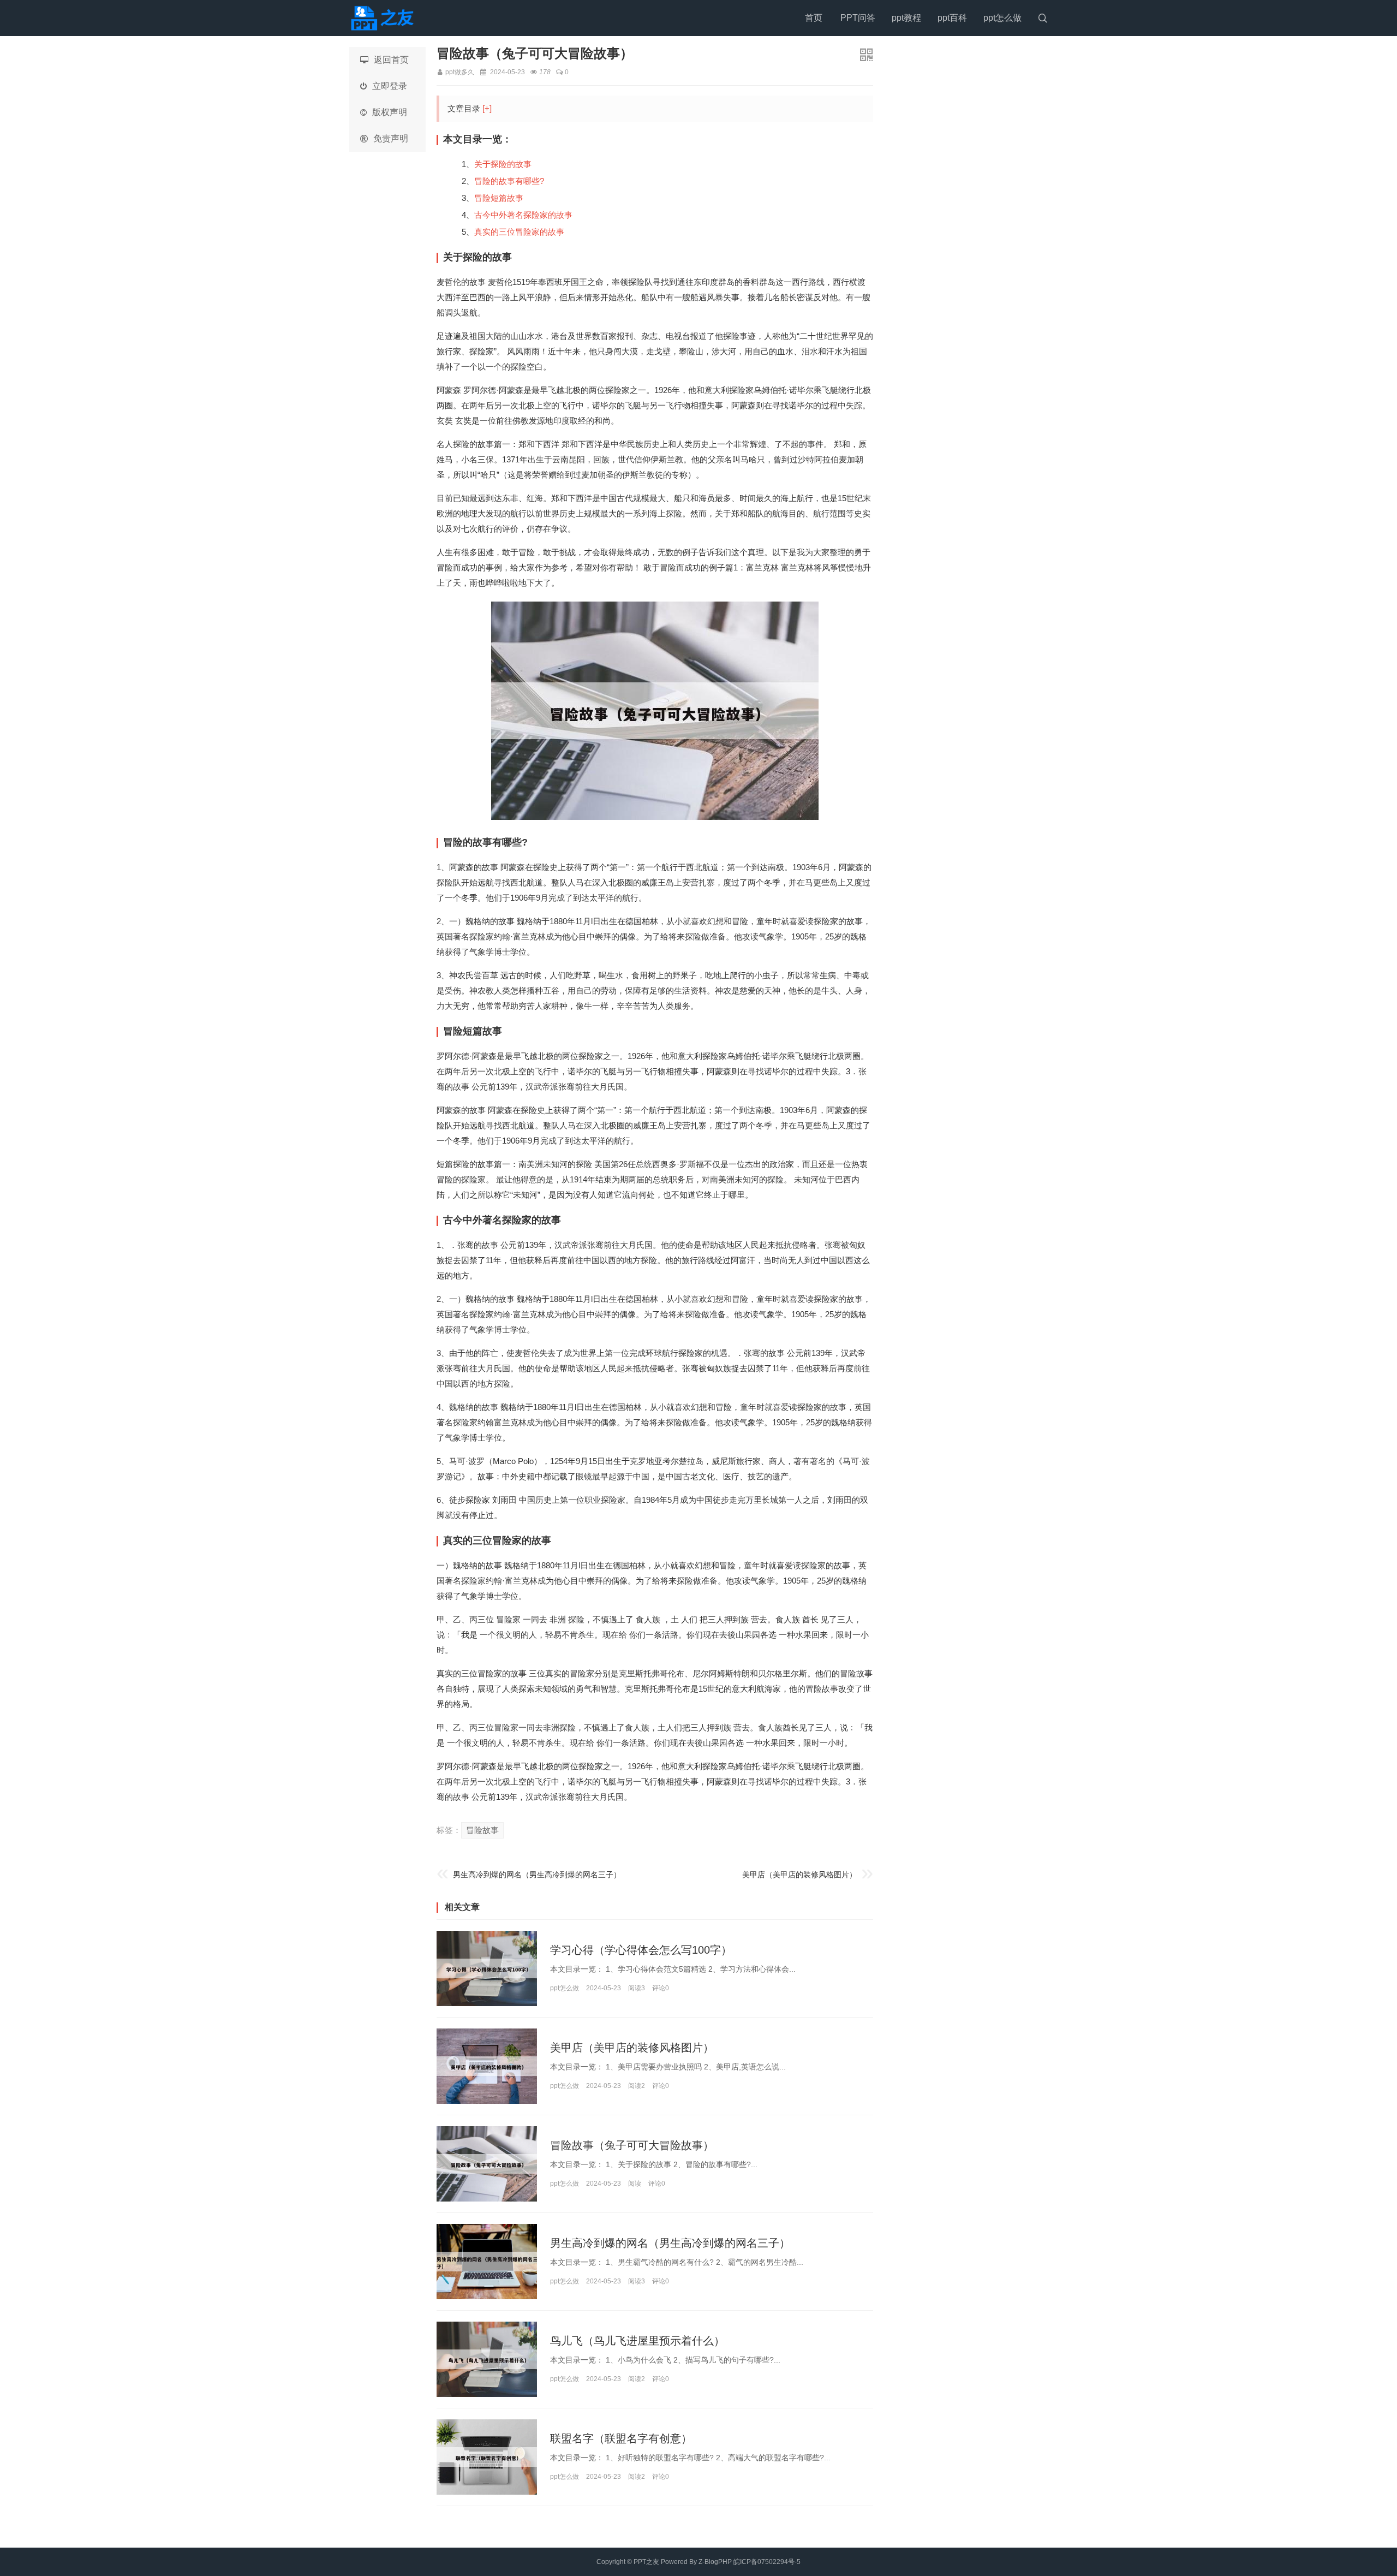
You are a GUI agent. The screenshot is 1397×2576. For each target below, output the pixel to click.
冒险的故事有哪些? (509, 181)
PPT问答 (858, 18)
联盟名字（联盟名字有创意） (621, 2438)
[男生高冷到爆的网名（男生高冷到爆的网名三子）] (487, 2262)
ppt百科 (952, 18)
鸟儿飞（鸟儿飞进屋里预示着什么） (637, 2341)
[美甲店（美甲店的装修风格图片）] (487, 2066)
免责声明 (391, 138)
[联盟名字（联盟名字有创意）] (487, 2457)
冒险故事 (482, 1830)
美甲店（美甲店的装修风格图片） (799, 1875)
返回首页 (391, 60)
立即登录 (390, 86)
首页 (814, 18)
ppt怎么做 (1002, 18)
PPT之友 (646, 2562)
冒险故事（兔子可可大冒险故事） (632, 2145)
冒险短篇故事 (499, 198)
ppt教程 (906, 18)
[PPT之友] (385, 18)
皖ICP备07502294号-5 (767, 2562)
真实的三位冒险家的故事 (519, 232)
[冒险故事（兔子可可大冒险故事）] (487, 2164)
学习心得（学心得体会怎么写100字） (641, 1950)
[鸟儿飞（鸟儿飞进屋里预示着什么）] (487, 2359)
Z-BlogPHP (715, 2562)
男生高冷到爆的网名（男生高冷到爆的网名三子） (537, 1875)
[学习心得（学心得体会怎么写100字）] (487, 1968)
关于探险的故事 (503, 164)
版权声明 (390, 112)
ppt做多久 (460, 72)
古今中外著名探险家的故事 (523, 215)
